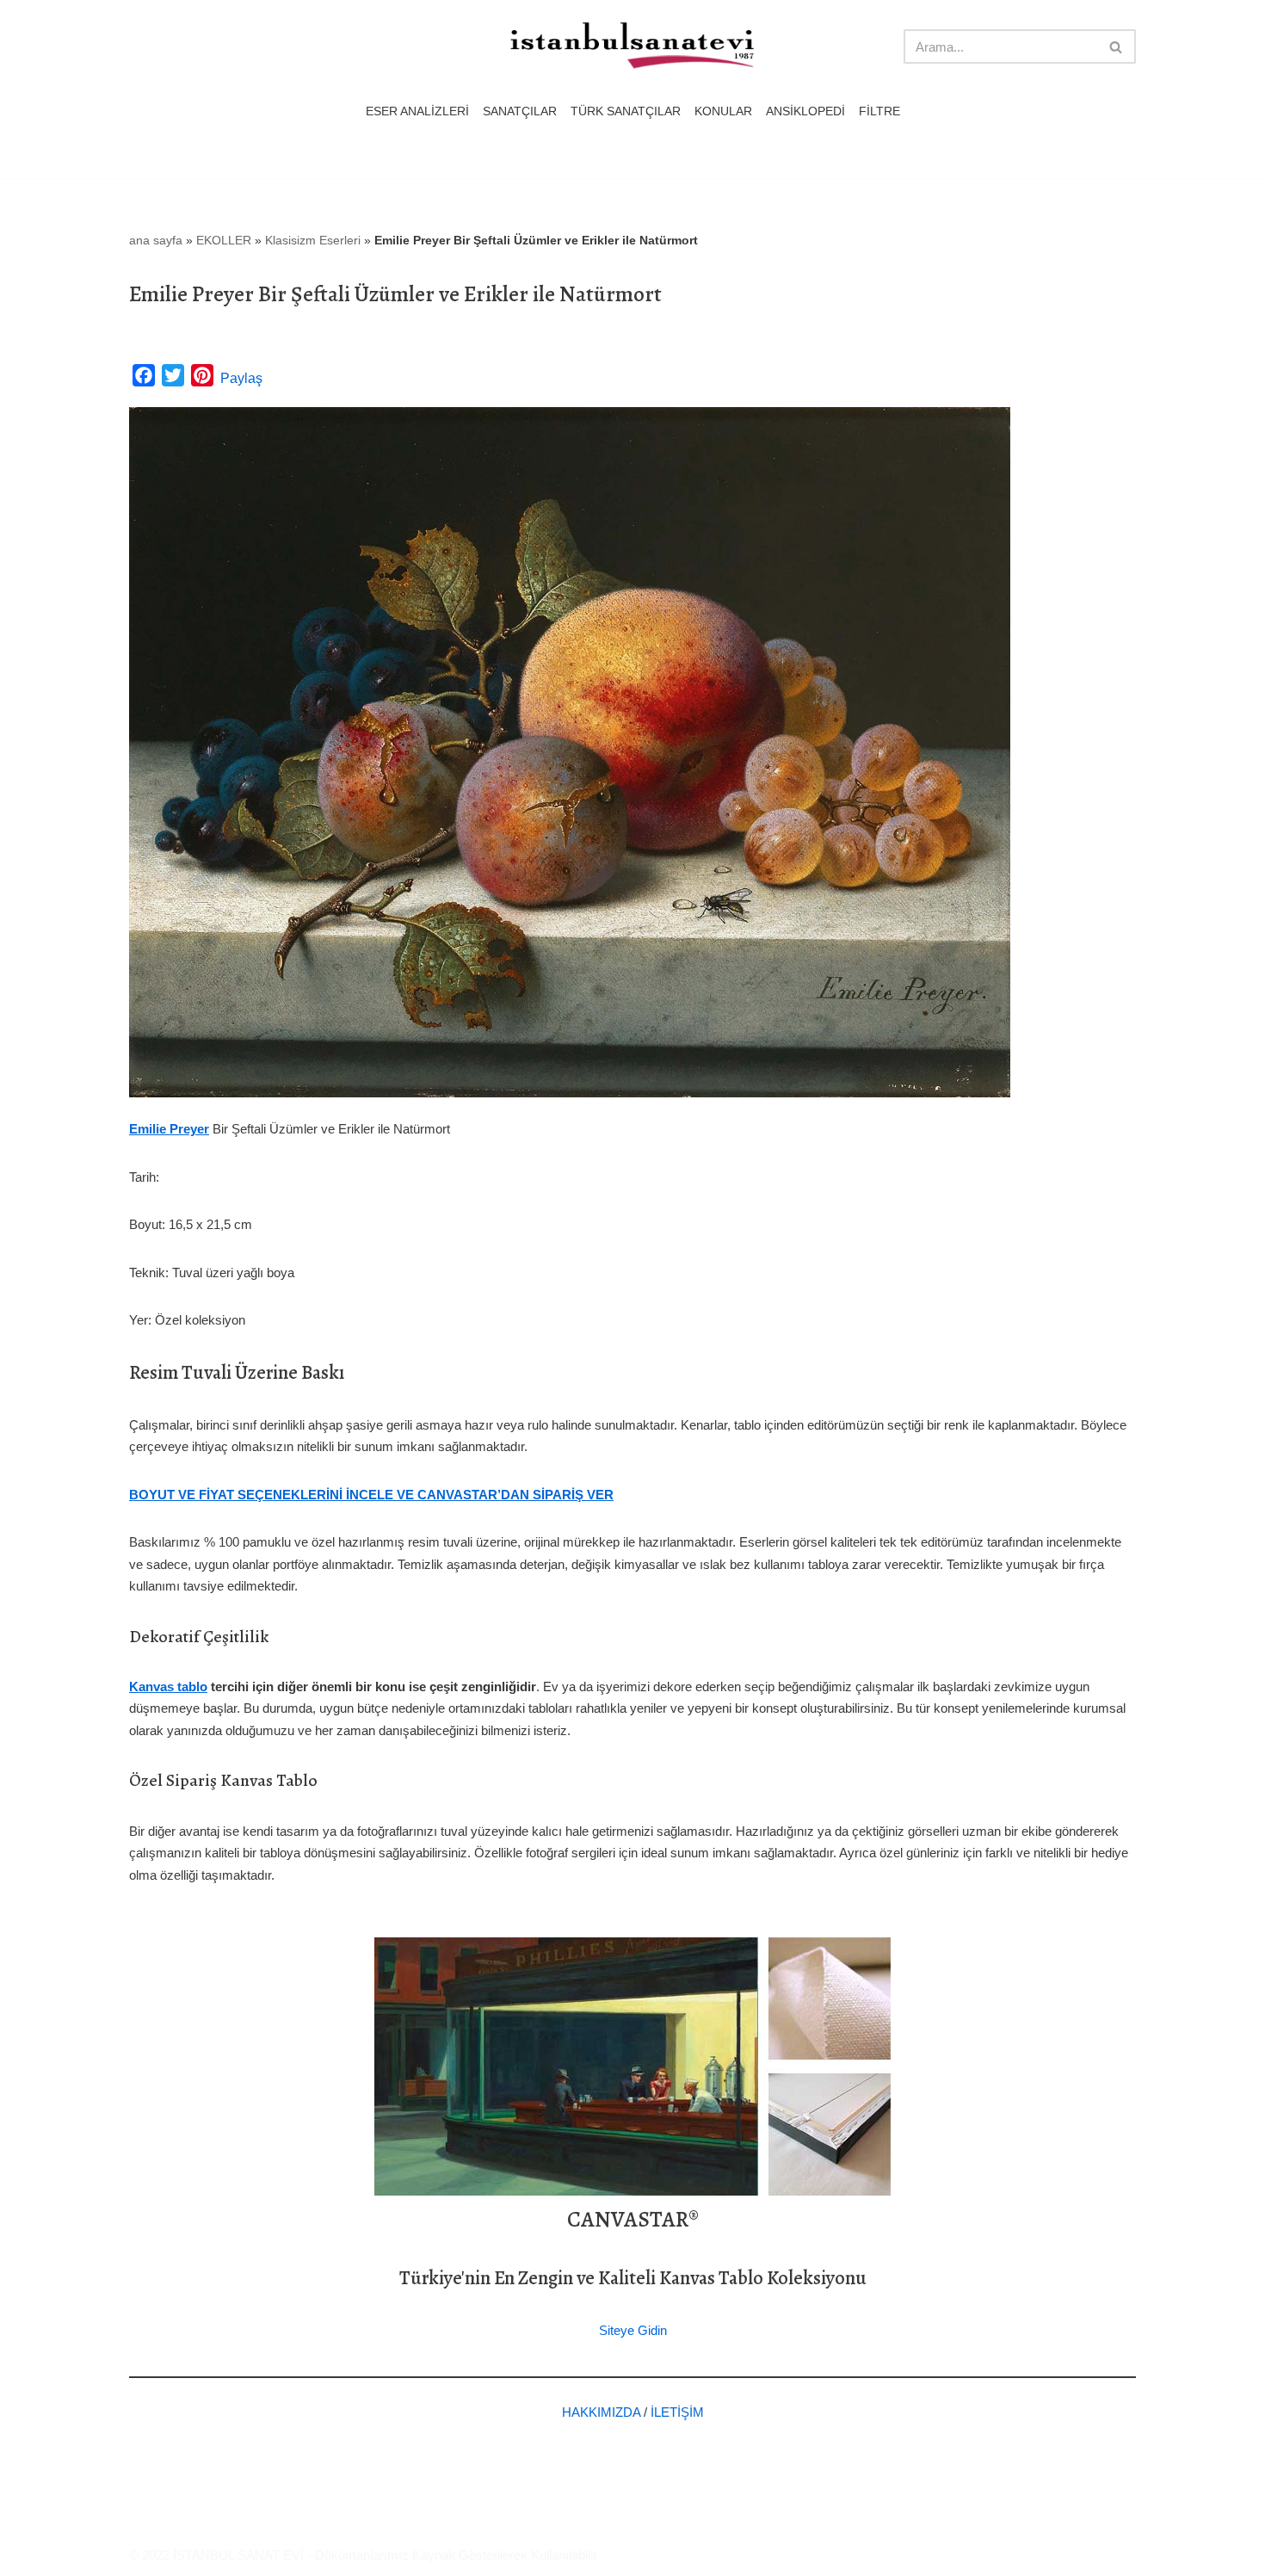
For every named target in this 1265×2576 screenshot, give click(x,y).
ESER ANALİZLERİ (417, 111)
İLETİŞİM (677, 2412)
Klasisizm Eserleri (313, 240)
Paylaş (241, 378)
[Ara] (1117, 46)
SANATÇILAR (520, 111)
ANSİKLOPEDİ (805, 111)
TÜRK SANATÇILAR (626, 111)
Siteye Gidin (633, 2330)
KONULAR (723, 111)
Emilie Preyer (169, 1129)
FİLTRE (879, 111)
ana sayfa (156, 240)
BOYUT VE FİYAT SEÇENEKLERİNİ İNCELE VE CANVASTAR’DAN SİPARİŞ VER (371, 1495)
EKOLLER (224, 240)
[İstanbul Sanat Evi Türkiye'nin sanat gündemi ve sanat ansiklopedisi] (632, 47)
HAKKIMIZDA (601, 2412)
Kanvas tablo (168, 1686)
